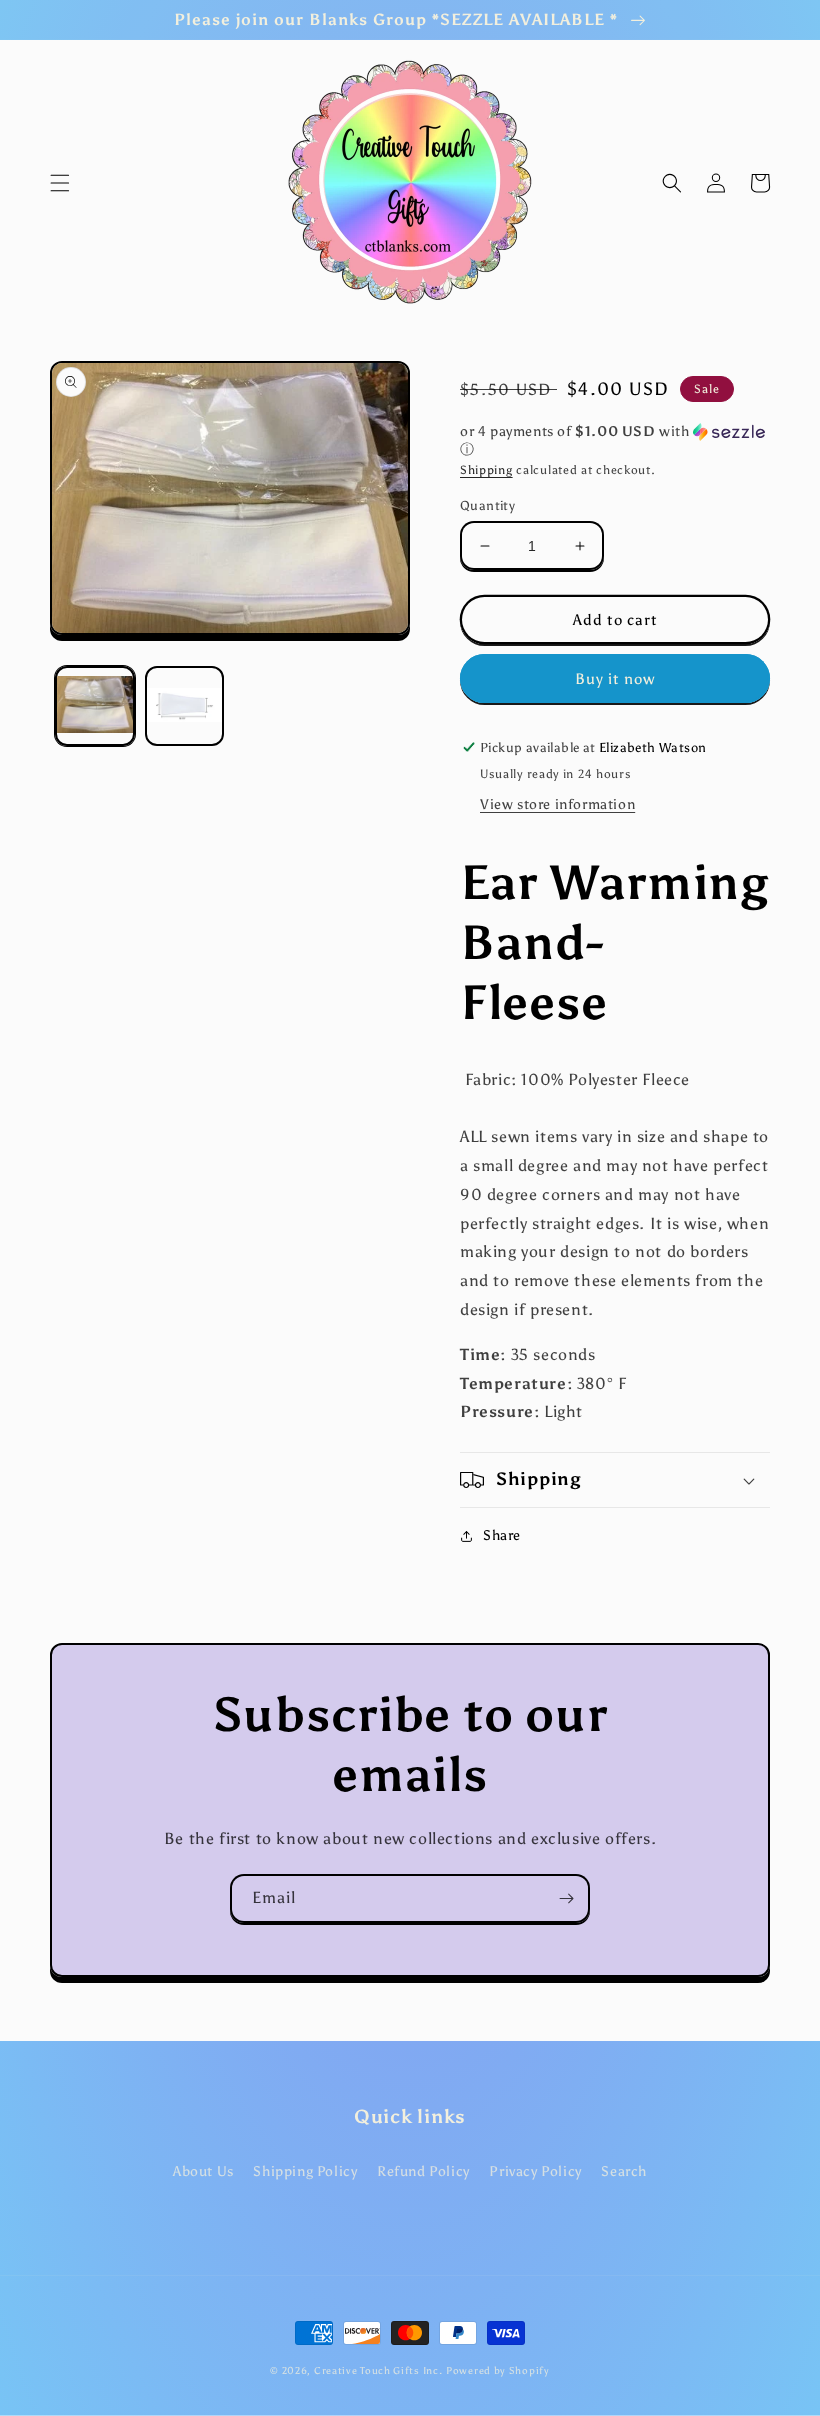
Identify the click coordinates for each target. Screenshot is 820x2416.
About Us (203, 2171)
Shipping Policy (305, 2171)
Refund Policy (423, 2171)
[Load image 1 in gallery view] (95, 706)
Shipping (486, 470)
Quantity (487, 505)
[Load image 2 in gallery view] (185, 706)
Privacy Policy (535, 2171)
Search (624, 2171)
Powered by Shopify (498, 2371)
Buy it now (615, 679)
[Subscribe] (566, 1898)
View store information (557, 804)
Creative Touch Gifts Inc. (378, 2371)
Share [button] (502, 1535)
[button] (60, 183)
